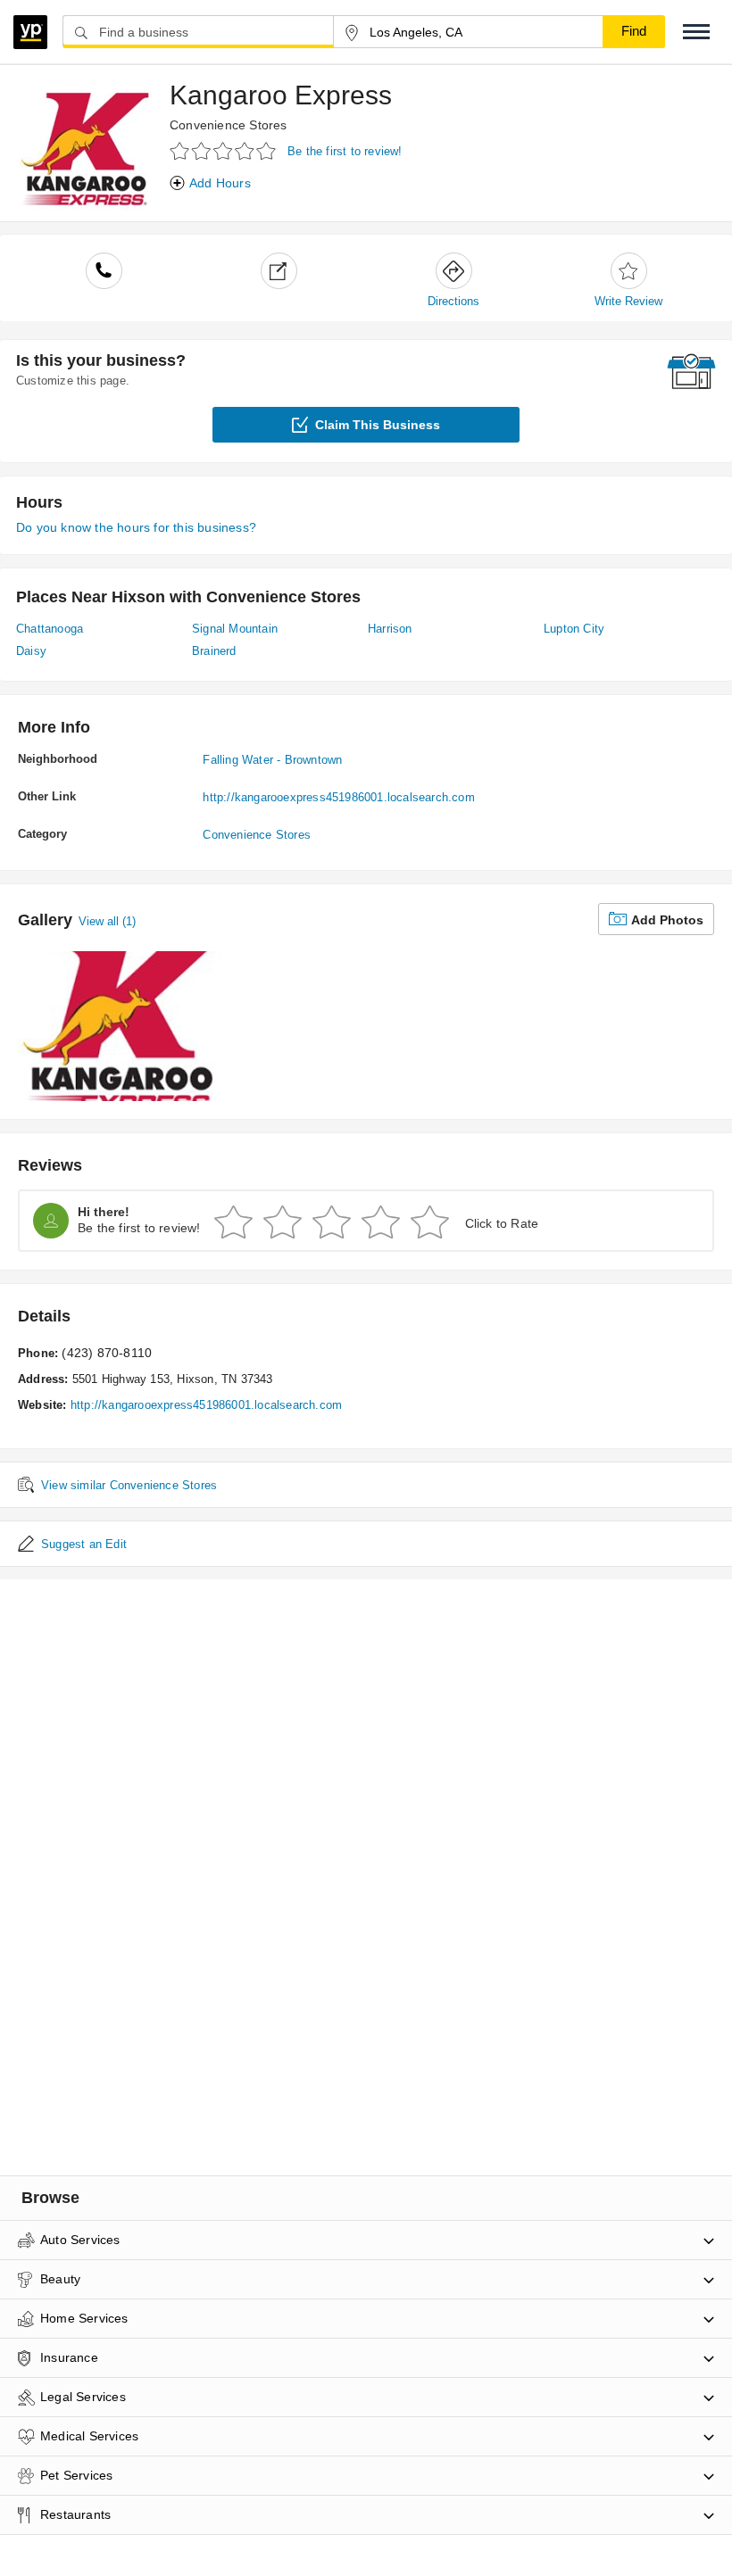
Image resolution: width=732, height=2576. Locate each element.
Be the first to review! (345, 151)
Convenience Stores (229, 125)
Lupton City (574, 629)
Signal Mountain (235, 629)
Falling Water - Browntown (272, 760)
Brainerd (214, 651)
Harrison (390, 629)
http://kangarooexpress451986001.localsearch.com (338, 797)
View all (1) (107, 921)
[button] (696, 32)
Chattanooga (50, 629)
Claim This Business (378, 425)
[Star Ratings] (225, 150)
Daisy (31, 651)
